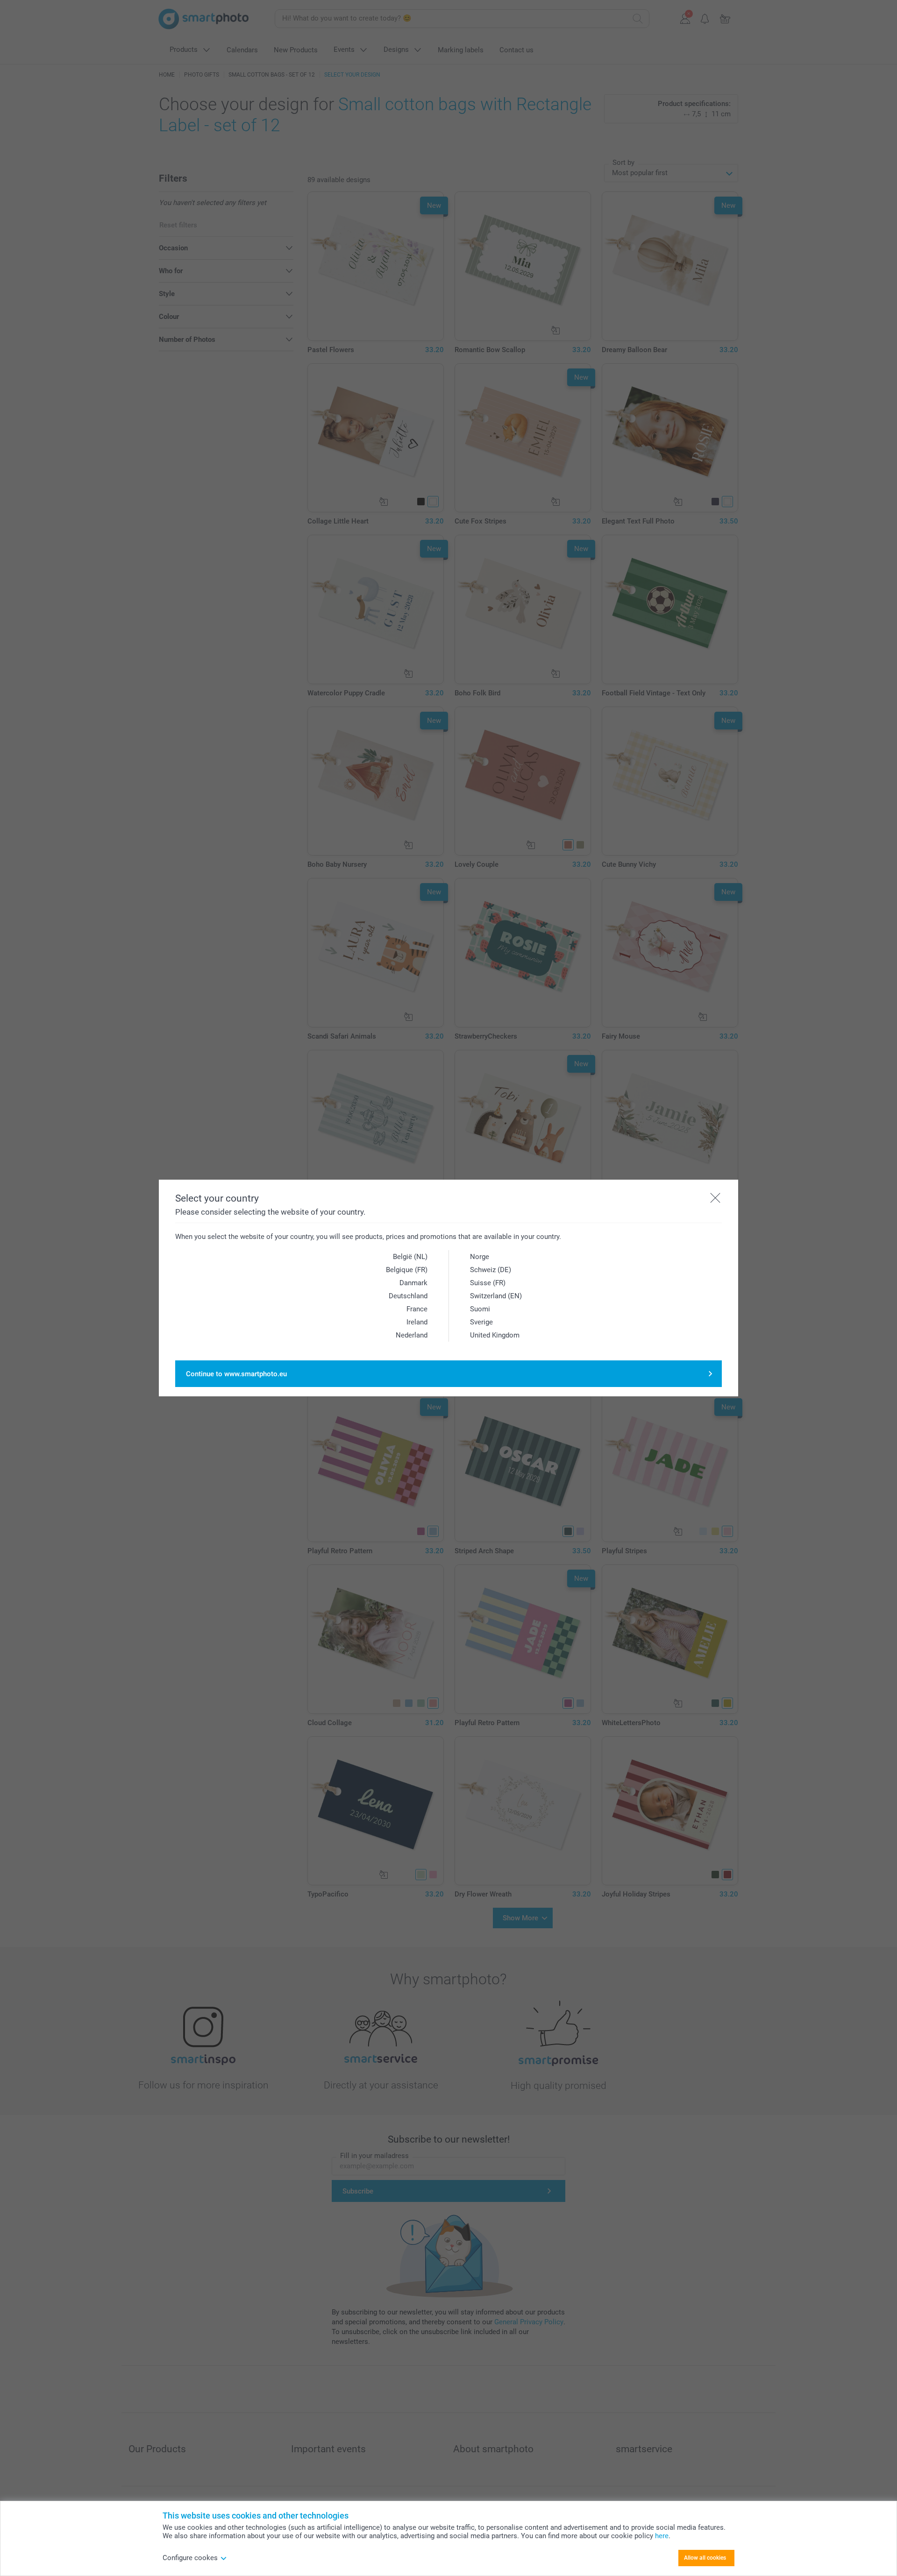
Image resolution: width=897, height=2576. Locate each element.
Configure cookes (190, 2558)
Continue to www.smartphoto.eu (236, 1374)
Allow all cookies (705, 2558)
